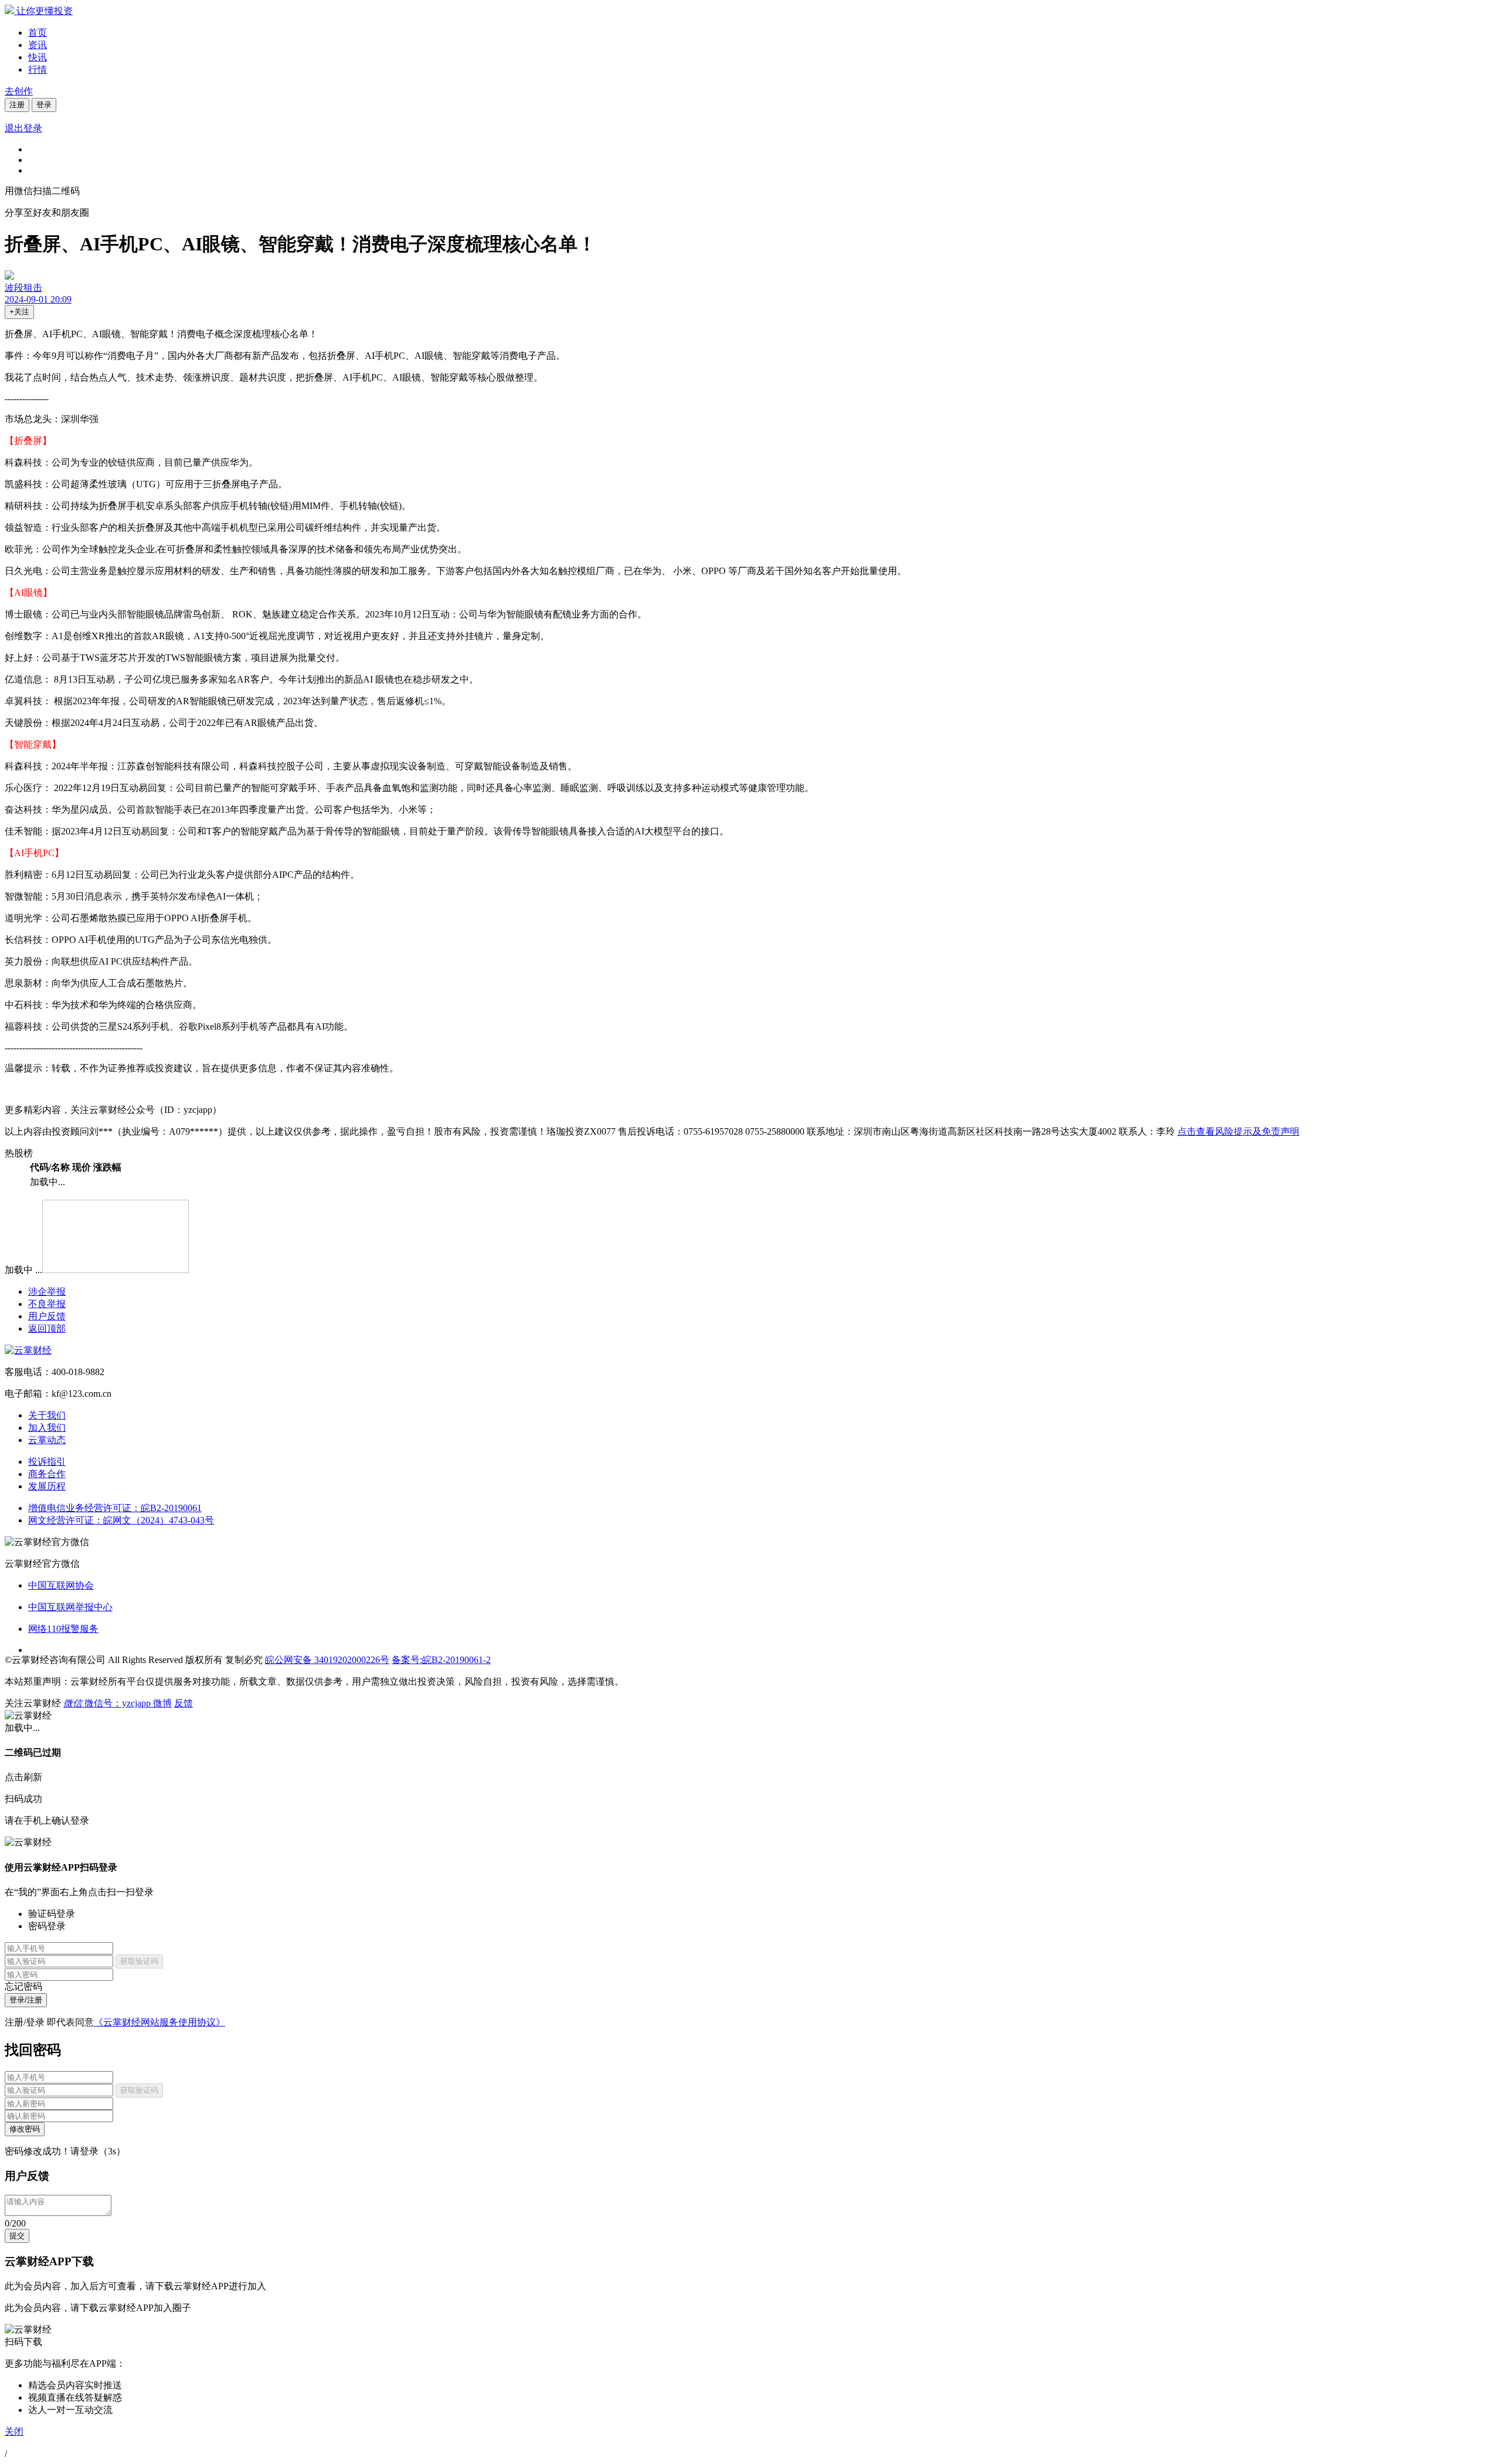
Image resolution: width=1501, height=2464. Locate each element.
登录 (44, 105)
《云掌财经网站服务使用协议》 (159, 2022)
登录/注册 (26, 2000)
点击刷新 (23, 1777)
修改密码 (25, 2129)
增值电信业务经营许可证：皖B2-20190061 (115, 1508)
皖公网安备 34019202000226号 (327, 1660)
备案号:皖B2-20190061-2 (441, 1660)
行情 (38, 69)
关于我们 (47, 1415)
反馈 (184, 1703)
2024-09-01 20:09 (38, 299)
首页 (38, 33)
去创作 (19, 91)
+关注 (19, 312)
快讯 (38, 57)
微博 (162, 1703)
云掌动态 (47, 1440)
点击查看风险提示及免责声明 (1238, 1131)
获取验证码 (139, 1961)
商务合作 (47, 1474)
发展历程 (47, 1486)
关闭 (14, 2431)
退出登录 (23, 128)
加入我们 (47, 1428)
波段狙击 (23, 288)
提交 (17, 2236)
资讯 (38, 45)
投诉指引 (47, 1462)
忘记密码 (23, 1986)
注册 (17, 105)
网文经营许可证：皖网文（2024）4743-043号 (121, 1520)
